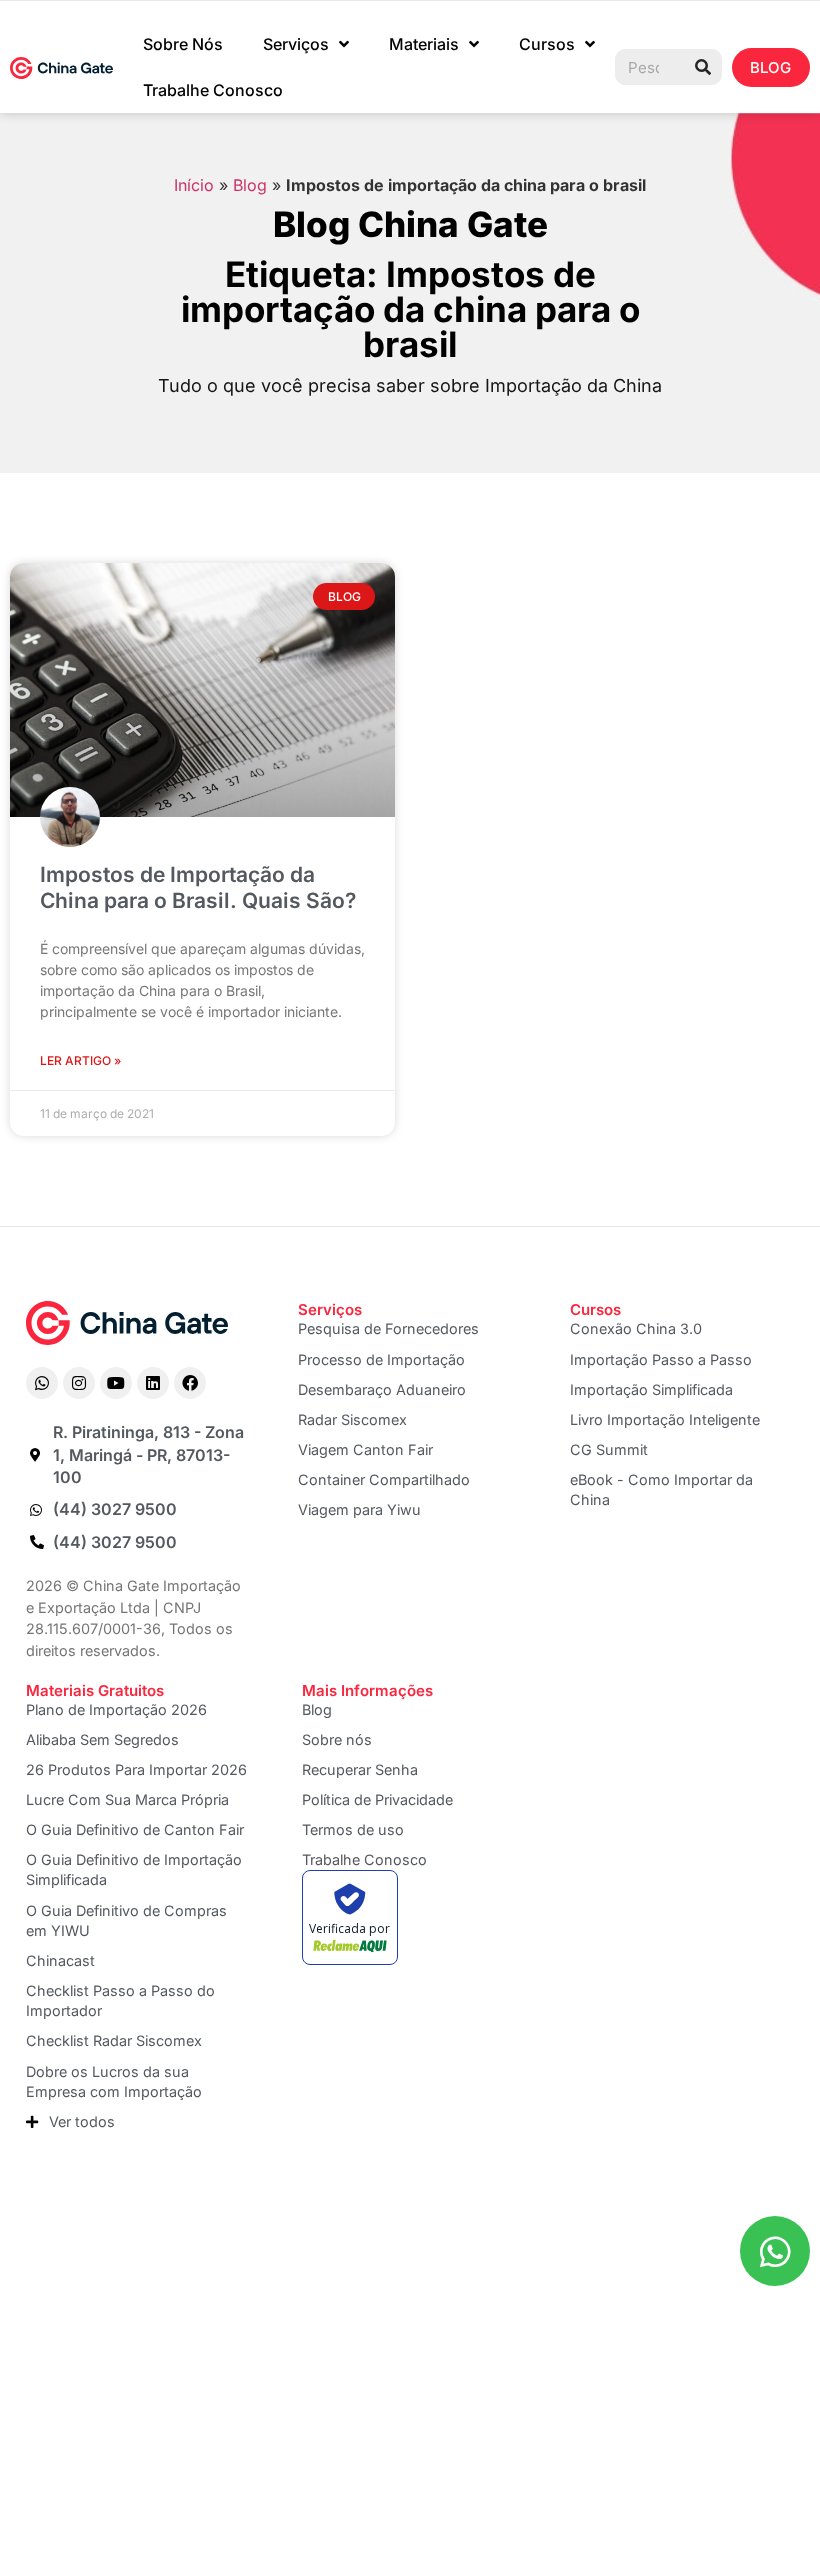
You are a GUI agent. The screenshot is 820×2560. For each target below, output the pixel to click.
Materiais (424, 44)
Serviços (296, 44)
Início (194, 185)
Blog (250, 185)
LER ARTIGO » (80, 1060)
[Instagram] (79, 1383)
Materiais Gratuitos (95, 1690)
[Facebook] (190, 1383)
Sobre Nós (183, 44)
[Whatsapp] (42, 1383)
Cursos (547, 44)
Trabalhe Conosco (213, 90)
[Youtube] (116, 1383)
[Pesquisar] (703, 67)
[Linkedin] (153, 1383)
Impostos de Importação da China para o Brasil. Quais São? (198, 887)
